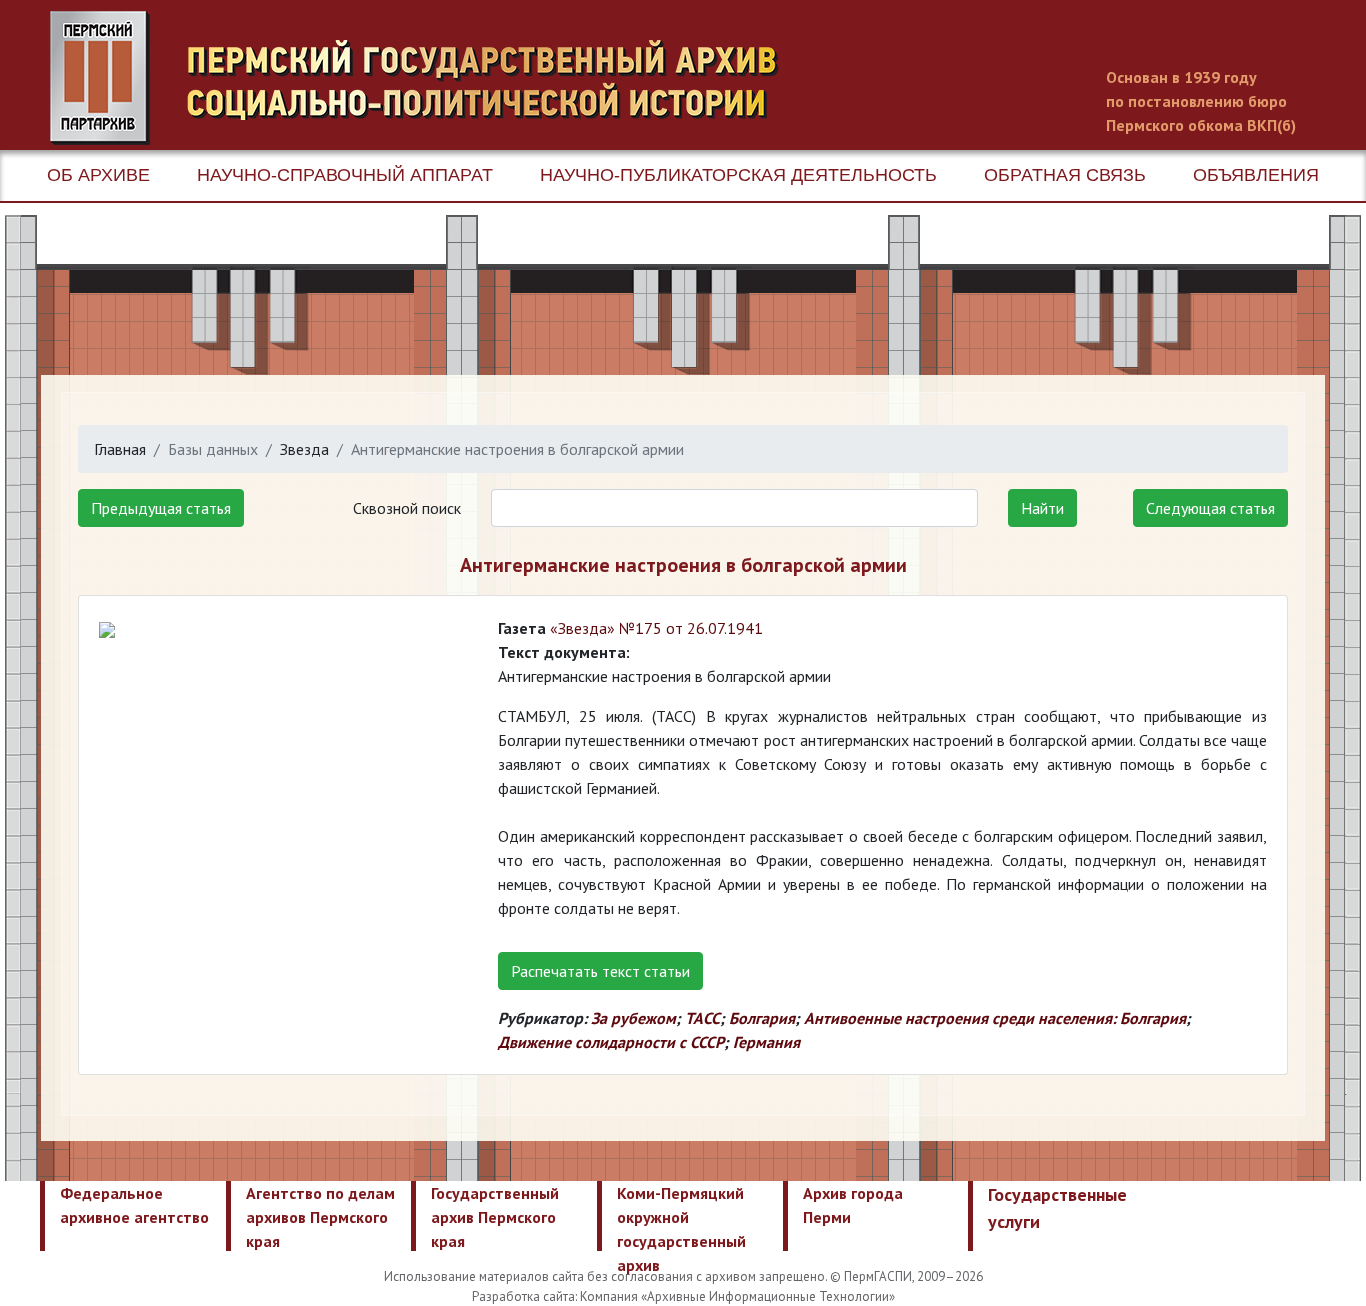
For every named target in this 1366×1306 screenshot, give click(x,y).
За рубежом (633, 1018)
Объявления (1256, 175)
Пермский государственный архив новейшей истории (425, 78)
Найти (1042, 508)
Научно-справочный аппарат (345, 175)
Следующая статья (1210, 508)
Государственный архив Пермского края (495, 1217)
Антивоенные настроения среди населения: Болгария (995, 1018)
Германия (766, 1042)
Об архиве (98, 175)
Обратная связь (1065, 175)
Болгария (762, 1018)
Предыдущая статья (161, 508)
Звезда (304, 449)
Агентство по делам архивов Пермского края (320, 1217)
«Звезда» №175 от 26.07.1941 (656, 628)
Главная (120, 449)
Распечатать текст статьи (600, 971)
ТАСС (702, 1018)
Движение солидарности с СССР (611, 1042)
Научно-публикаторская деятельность (738, 175)
